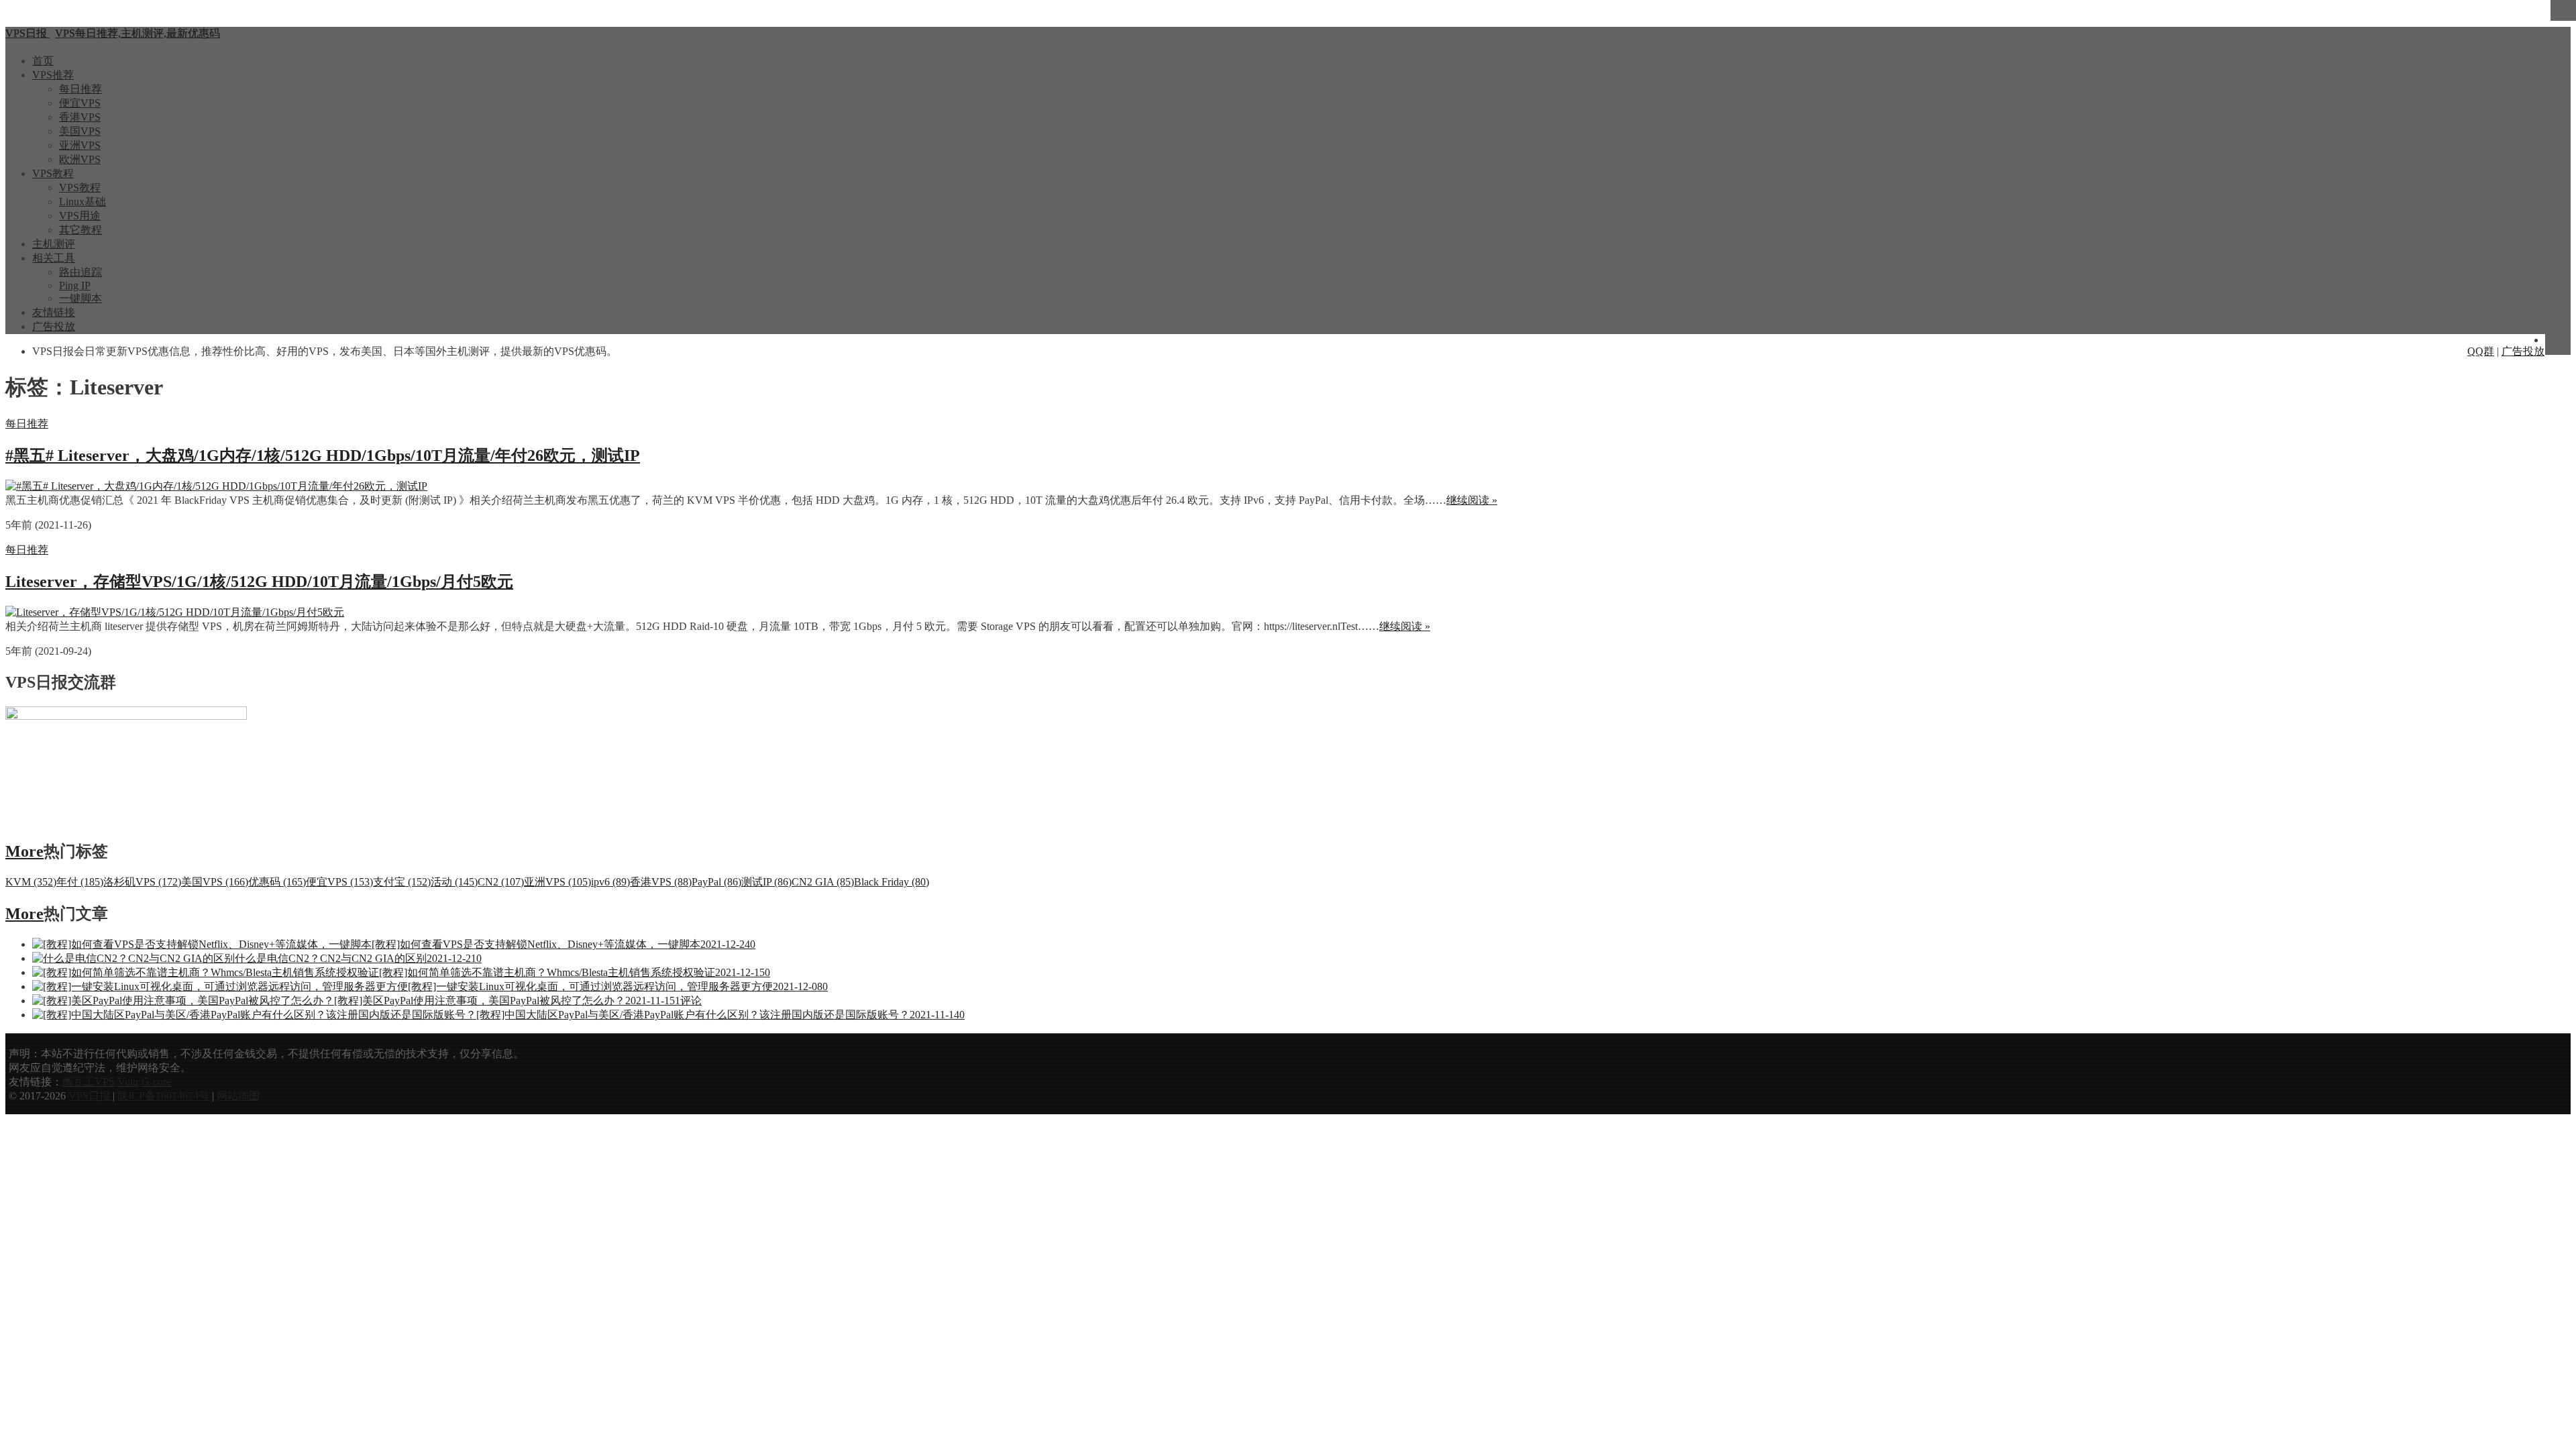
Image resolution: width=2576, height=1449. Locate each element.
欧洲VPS (80, 159)
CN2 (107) (501, 882)
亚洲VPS (80, 145)
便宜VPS (80, 103)
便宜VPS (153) (339, 882)
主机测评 (54, 244)
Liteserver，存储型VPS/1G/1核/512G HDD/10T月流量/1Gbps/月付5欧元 (259, 582)
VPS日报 (91, 1096)
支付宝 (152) (402, 882)
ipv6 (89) (610, 882)
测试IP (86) (766, 882)
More (24, 851)
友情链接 (54, 312)
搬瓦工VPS (89, 1082)
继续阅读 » (1472, 500)
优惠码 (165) (277, 882)
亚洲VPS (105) (557, 882)
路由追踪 (80, 272)
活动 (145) (454, 882)
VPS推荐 (53, 75)
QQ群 (2481, 351)
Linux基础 (83, 202)
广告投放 (54, 326)
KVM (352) (31, 882)
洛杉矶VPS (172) (142, 882)
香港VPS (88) (661, 882)
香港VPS (80, 117)
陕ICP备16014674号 (163, 1096)
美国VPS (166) (215, 882)
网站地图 (238, 1096)
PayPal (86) (716, 882)
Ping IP (75, 285)
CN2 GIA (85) (823, 882)
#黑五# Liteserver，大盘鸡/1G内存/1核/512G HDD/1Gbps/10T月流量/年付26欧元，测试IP (323, 455)
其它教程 (80, 230)
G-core (156, 1082)
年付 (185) (80, 882)
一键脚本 (80, 298)
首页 (43, 61)
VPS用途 (80, 216)
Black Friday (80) (892, 882)
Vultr (128, 1082)
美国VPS (80, 131)
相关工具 (54, 258)
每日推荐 (80, 89)
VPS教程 (53, 173)
